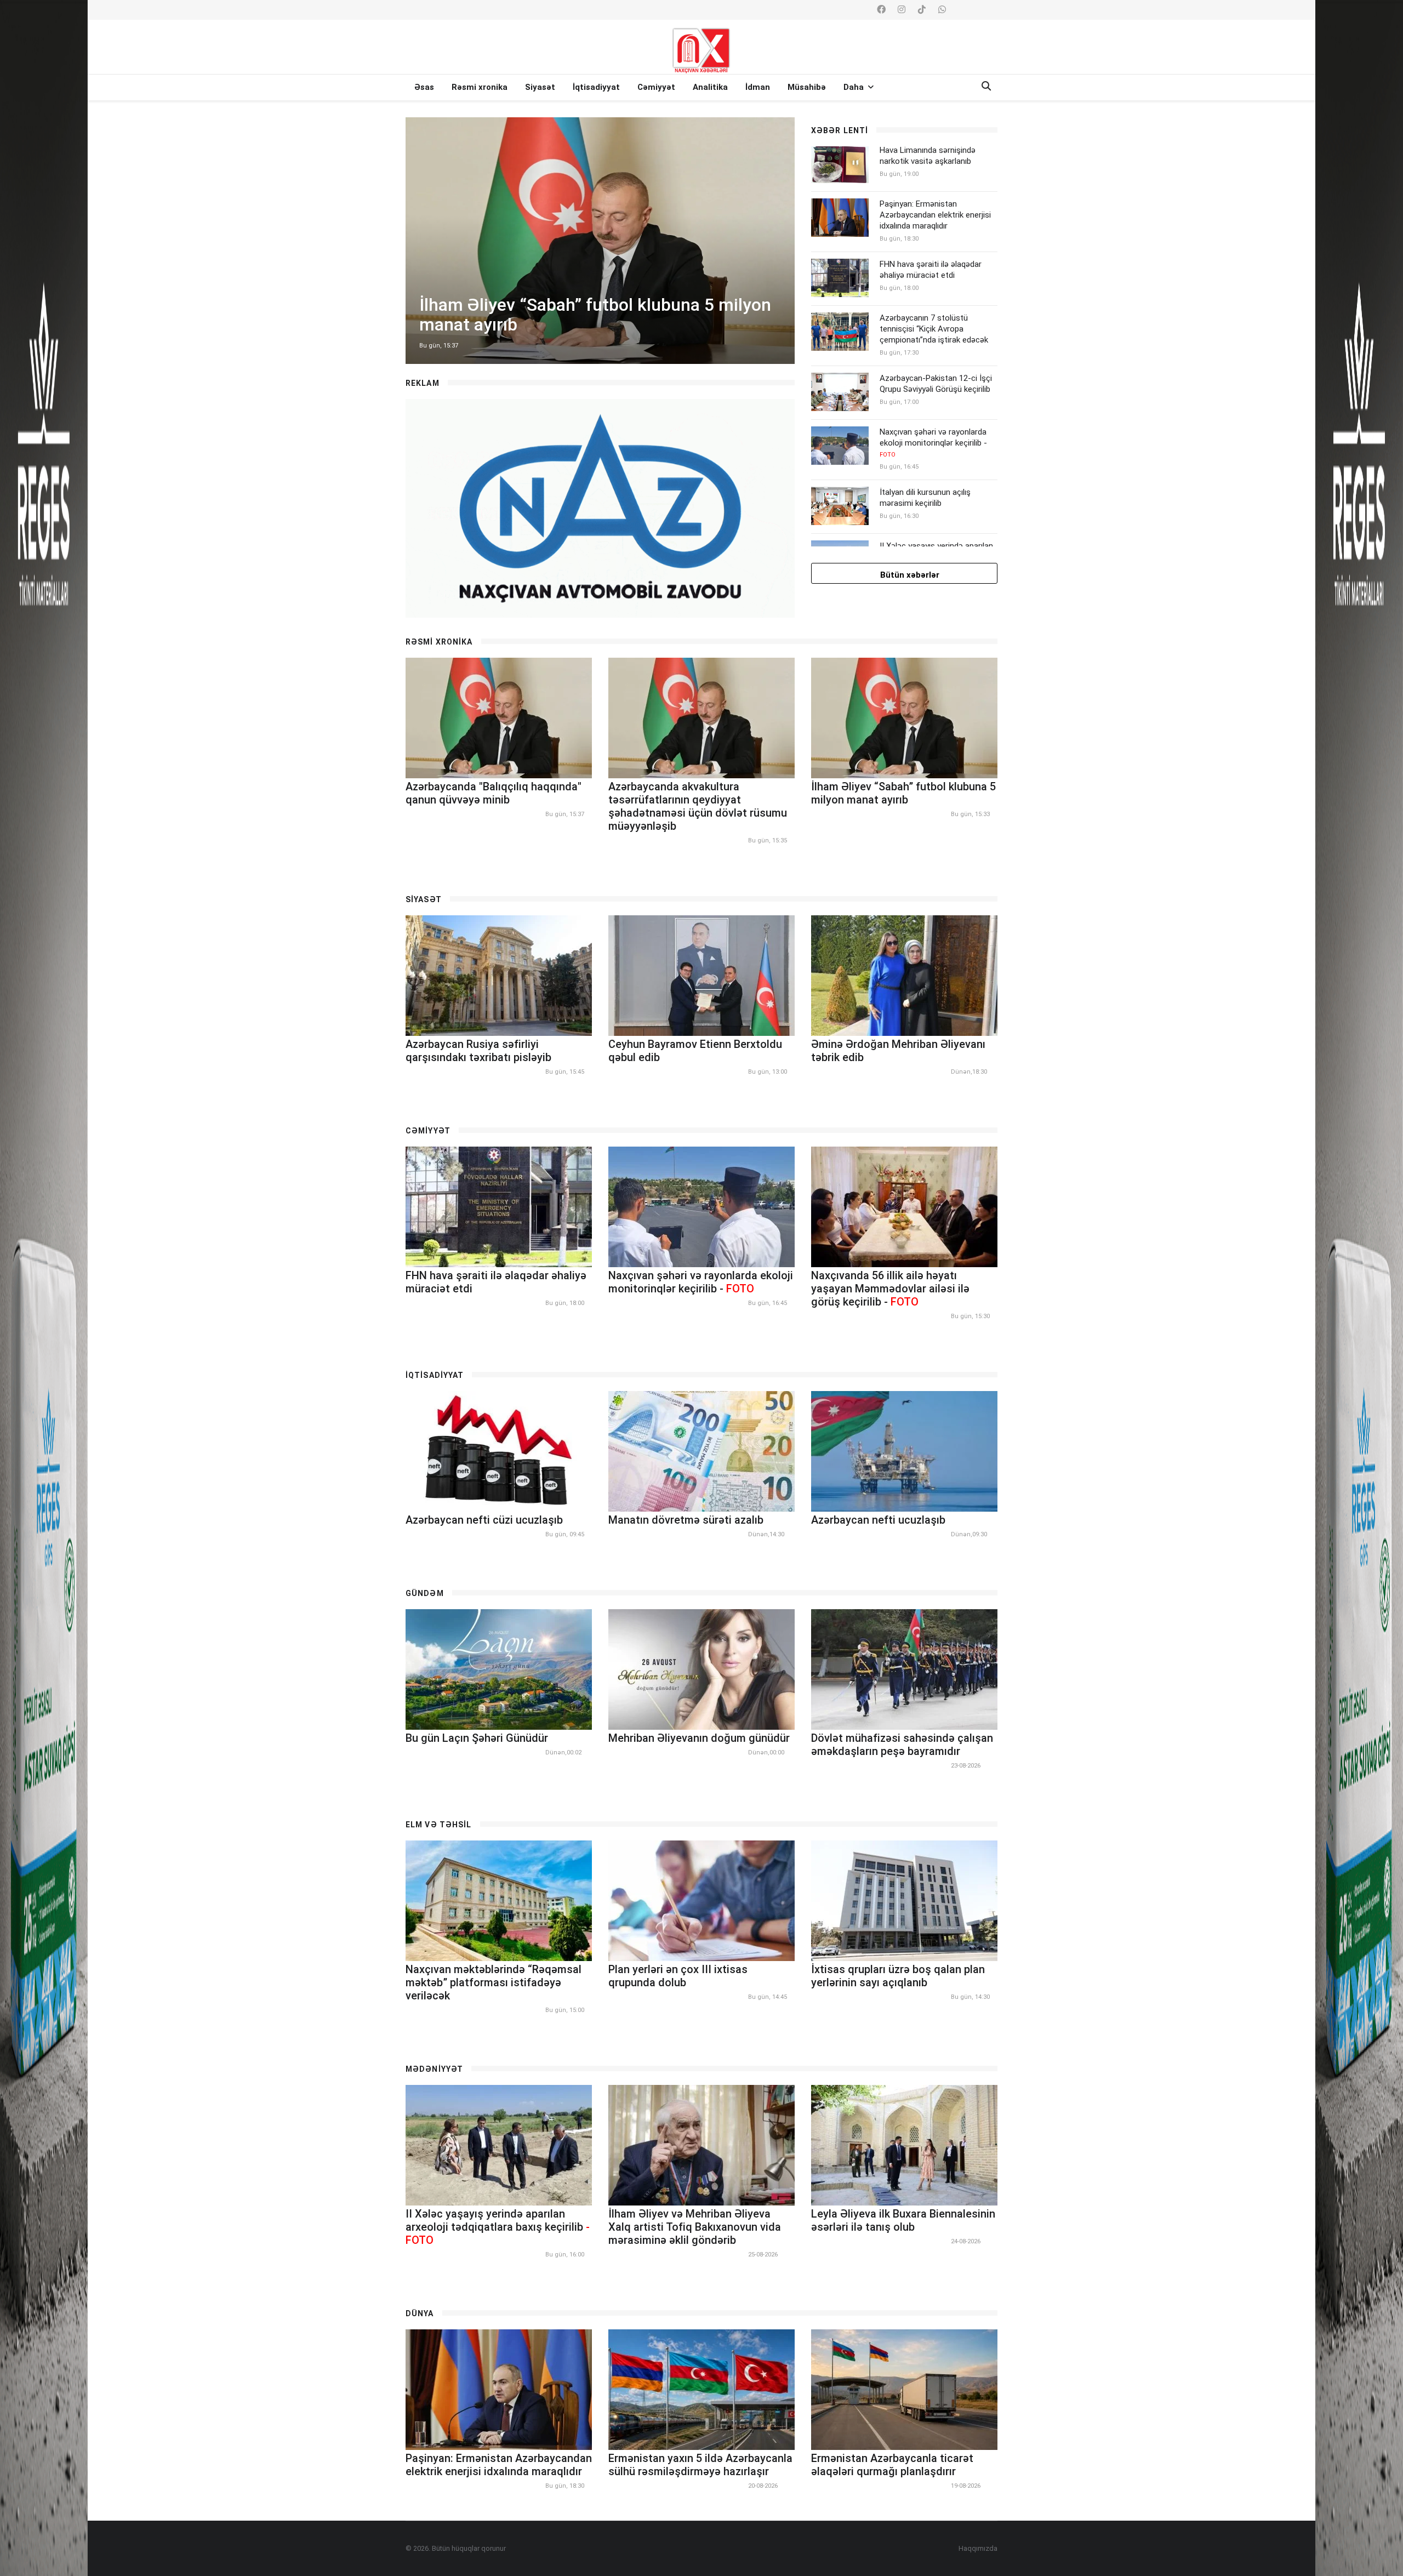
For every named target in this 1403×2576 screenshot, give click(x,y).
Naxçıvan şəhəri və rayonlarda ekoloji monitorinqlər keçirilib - (933, 443)
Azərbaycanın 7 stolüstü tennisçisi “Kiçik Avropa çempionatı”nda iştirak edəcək (934, 329)
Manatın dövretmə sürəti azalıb (686, 1520)
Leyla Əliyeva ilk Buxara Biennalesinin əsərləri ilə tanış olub (903, 2220)
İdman (758, 87)
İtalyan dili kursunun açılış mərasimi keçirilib (925, 498)
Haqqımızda (978, 2548)
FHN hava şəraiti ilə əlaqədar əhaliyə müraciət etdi (931, 270)
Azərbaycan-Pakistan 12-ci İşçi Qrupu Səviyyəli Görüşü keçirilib (936, 384)
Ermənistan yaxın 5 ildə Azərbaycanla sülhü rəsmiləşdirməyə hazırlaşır (700, 2465)
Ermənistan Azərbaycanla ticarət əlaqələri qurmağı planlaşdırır (892, 2465)
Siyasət (540, 87)
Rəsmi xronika (480, 87)
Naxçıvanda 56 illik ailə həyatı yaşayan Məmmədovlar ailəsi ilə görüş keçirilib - (890, 1289)
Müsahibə (807, 87)
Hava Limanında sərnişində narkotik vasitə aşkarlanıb (928, 156)
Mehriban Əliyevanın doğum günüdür (699, 1738)
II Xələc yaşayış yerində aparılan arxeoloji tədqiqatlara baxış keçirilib (498, 2227)
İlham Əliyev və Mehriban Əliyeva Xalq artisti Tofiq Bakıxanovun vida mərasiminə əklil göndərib (695, 2227)
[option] (600, 241)
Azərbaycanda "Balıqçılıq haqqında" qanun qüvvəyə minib (494, 793)
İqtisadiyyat (596, 87)
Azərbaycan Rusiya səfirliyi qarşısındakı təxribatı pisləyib (478, 1051)
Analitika (710, 87)
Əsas (424, 87)
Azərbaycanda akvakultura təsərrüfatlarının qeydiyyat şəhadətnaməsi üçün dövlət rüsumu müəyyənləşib (698, 806)
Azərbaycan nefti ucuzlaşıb (878, 1520)
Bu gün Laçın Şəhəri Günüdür (477, 1738)
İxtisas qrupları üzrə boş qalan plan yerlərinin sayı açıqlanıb (898, 1976)
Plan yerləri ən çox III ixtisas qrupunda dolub (678, 1976)
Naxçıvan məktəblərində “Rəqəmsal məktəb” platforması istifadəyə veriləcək (494, 1982)
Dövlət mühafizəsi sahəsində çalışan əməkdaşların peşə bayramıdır (902, 1745)
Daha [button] (855, 87)
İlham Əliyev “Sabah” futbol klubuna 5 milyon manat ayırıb (903, 793)
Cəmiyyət (656, 87)
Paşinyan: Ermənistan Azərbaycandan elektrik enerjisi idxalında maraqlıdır (935, 215)
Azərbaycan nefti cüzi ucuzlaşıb (484, 1520)
